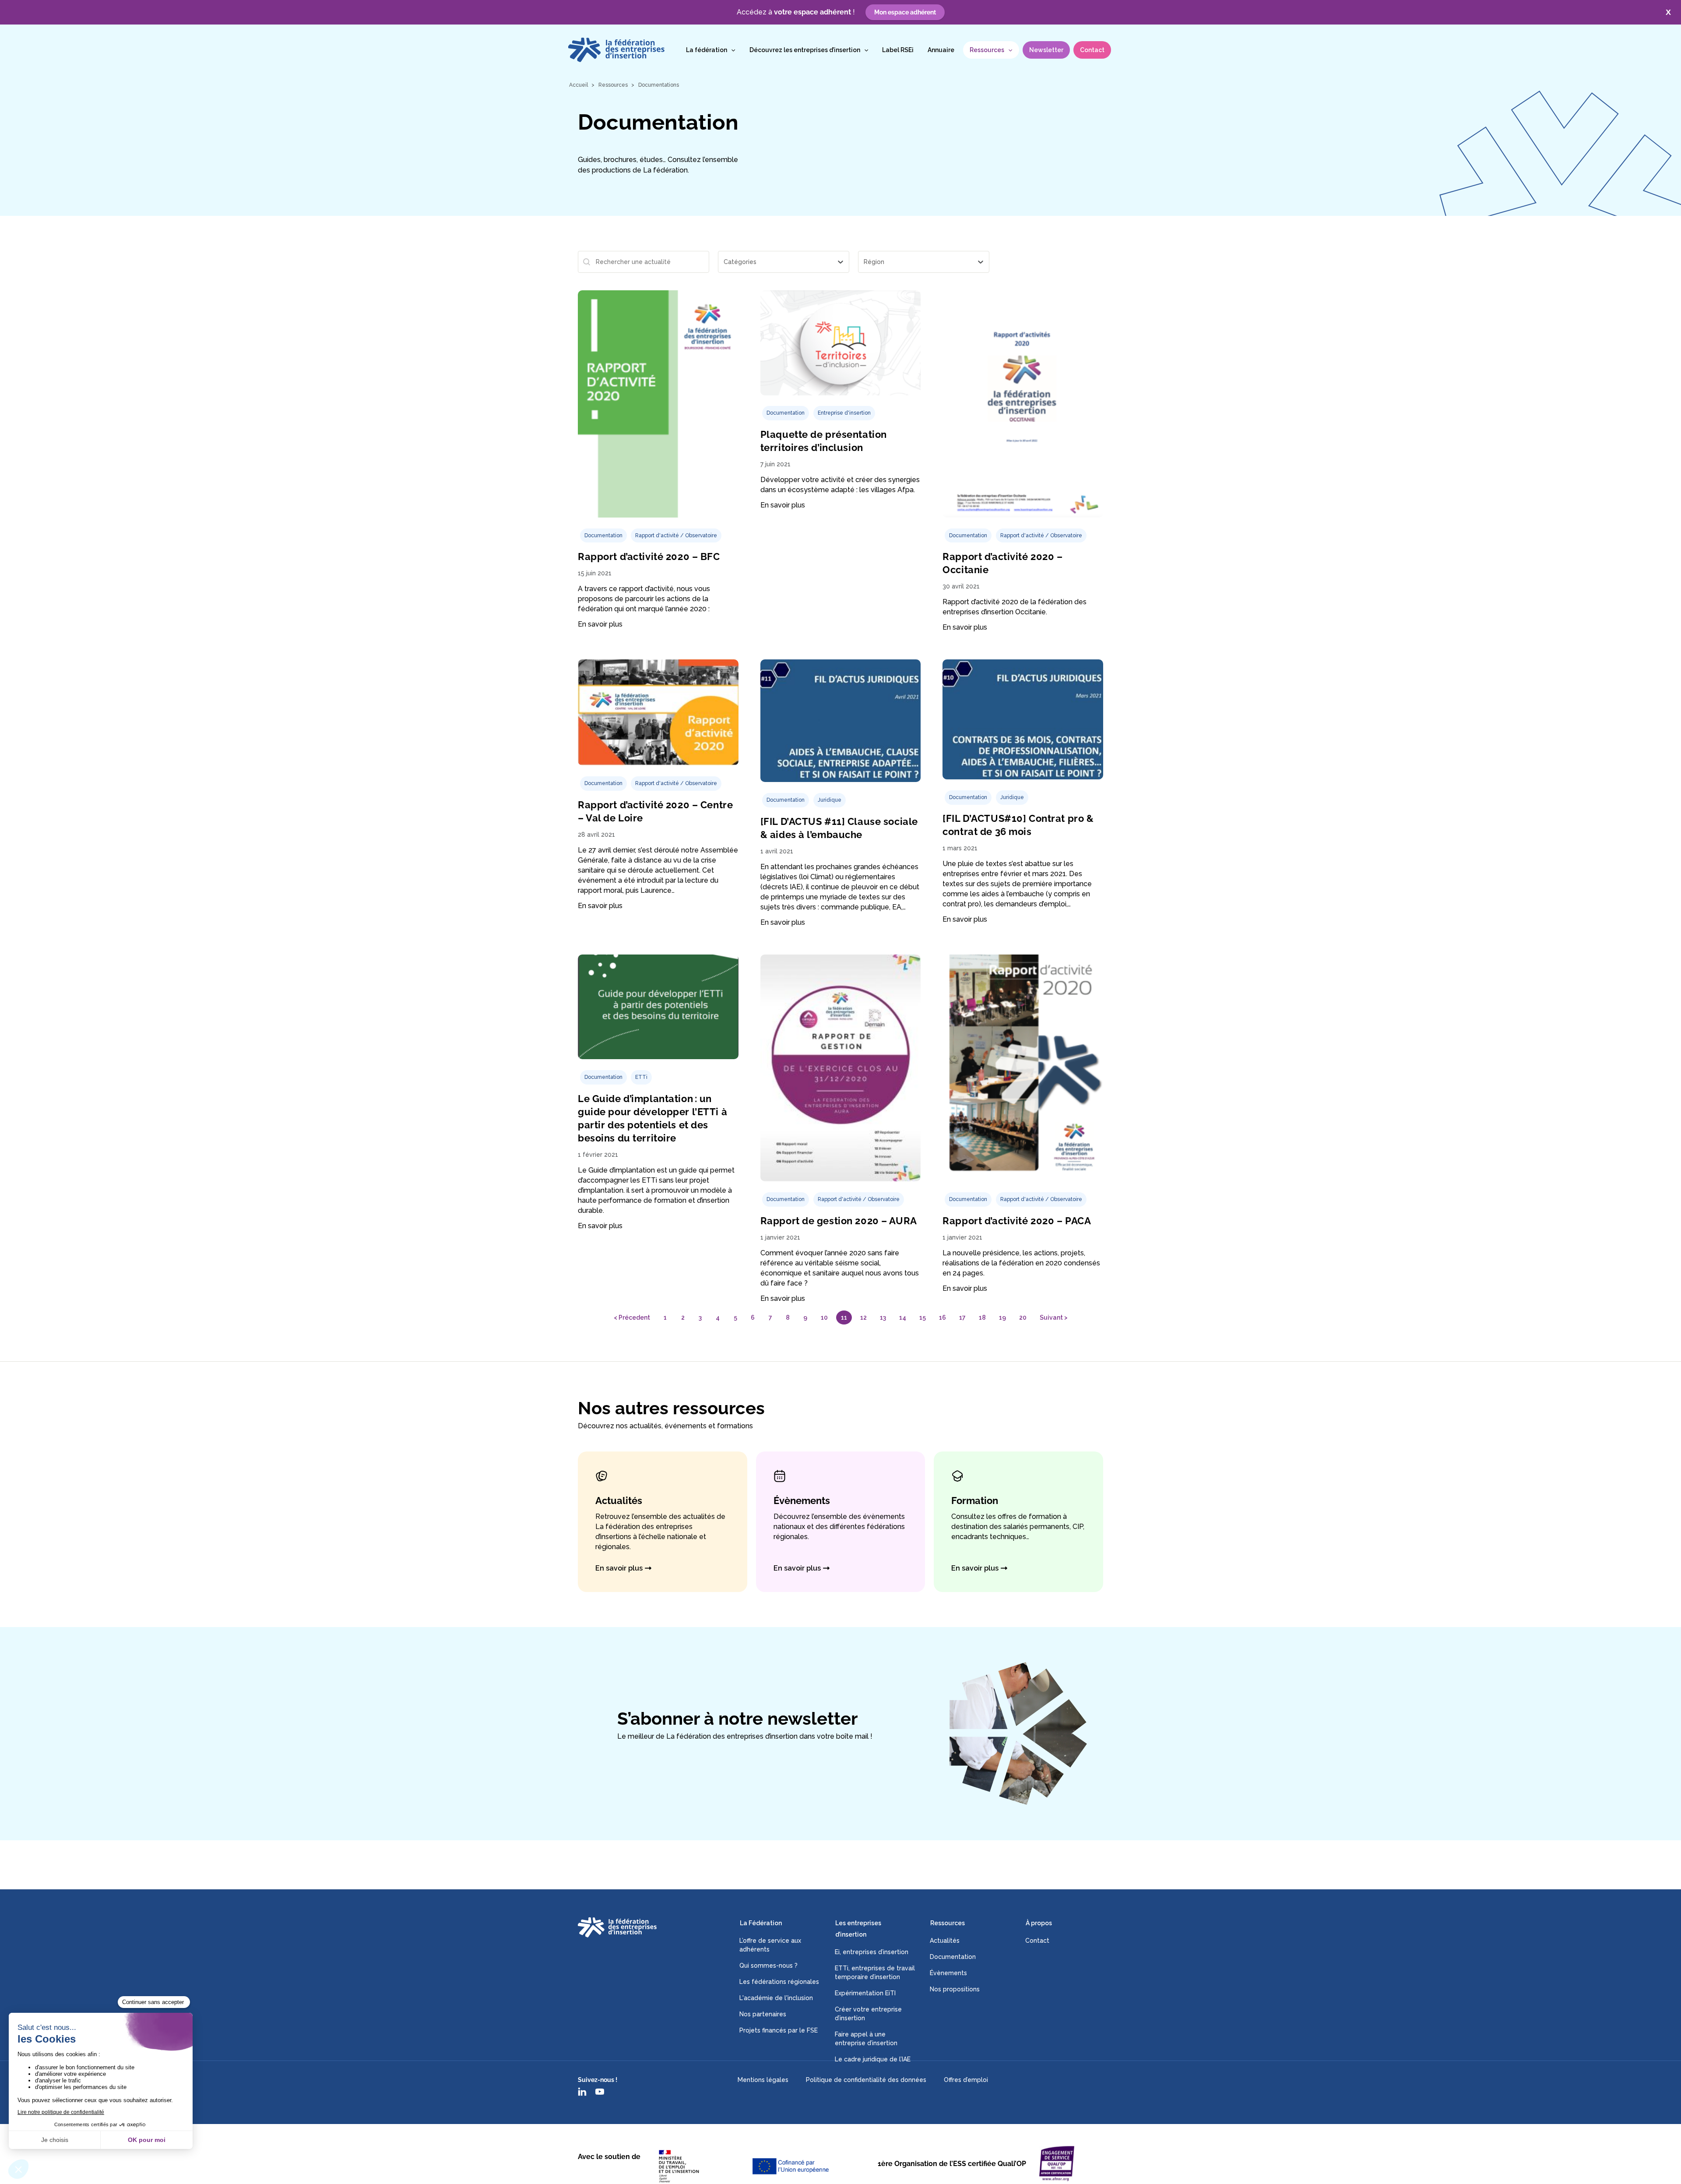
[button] (731, 50)
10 (824, 1317)
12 (863, 1317)
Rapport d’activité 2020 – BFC (649, 557)
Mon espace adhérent (905, 12)
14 (903, 1317)
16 (942, 1317)
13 (883, 1317)
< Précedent (632, 1317)
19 (1002, 1317)
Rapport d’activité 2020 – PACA (1017, 1221)
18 (982, 1317)
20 (1023, 1317)
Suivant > (1054, 1317)
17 (962, 1317)
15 (923, 1317)
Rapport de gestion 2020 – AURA (839, 1221)
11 (844, 1317)
